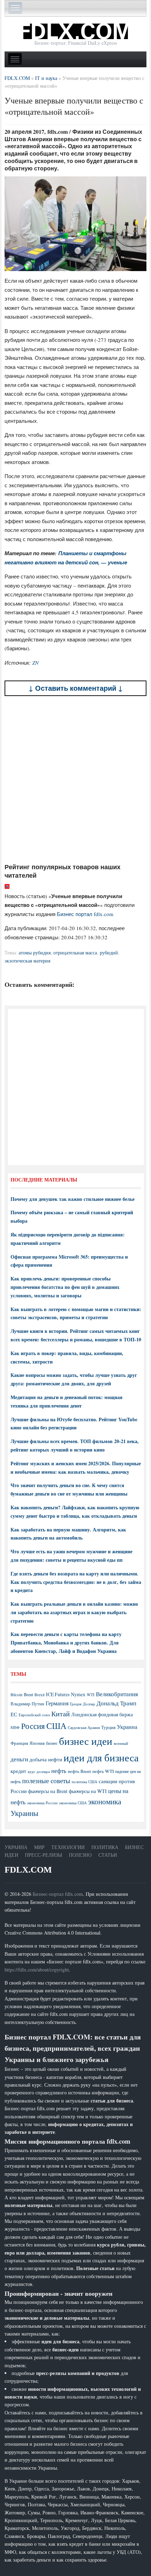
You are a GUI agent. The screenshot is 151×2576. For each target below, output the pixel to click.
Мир (39, 1847)
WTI (91, 1694)
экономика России (42, 1803)
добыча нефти (46, 1759)
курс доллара (39, 1771)
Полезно (80, 1855)
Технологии (68, 1847)
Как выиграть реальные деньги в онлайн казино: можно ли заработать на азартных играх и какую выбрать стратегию (74, 1612)
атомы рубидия (35, 952)
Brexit (40, 1695)
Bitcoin (17, 1695)
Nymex (78, 1694)
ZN (35, 663)
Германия (57, 1703)
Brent (28, 1694)
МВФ (15, 1727)
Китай (61, 1714)
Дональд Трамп (116, 1703)
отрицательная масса (75, 952)
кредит (18, 1771)
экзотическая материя (27, 961)
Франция (19, 1743)
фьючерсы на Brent (48, 1791)
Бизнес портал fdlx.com (85, 914)
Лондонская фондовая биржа (102, 1714)
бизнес (52, 1743)
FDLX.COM (28, 1870)
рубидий (109, 952)
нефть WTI (103, 1771)
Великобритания (117, 1694)
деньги (19, 1759)
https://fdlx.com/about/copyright (37, 1970)
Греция (76, 1704)
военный (121, 1743)
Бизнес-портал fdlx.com (58, 1894)
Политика (105, 1847)
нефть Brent (79, 1771)
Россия (33, 1726)
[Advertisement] (75, 779)
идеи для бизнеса (101, 1757)
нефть (59, 1771)
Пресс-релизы (44, 1855)
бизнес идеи (86, 1741)
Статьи (108, 1855)
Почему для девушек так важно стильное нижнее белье (73, 1199)
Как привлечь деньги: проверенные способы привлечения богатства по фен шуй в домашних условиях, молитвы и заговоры (65, 1287)
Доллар (89, 1704)
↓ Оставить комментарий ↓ (76, 688)
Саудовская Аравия (84, 1728)
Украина (127, 1727)
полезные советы (46, 1781)
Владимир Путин (27, 1704)
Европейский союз (34, 1715)
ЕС (14, 1714)
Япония (37, 1743)
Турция (108, 1727)
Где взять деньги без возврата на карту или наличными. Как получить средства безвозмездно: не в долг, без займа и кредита (76, 1582)
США (56, 1726)
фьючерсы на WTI (88, 1791)
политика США (84, 1782)
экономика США (73, 1803)
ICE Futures (58, 1694)
